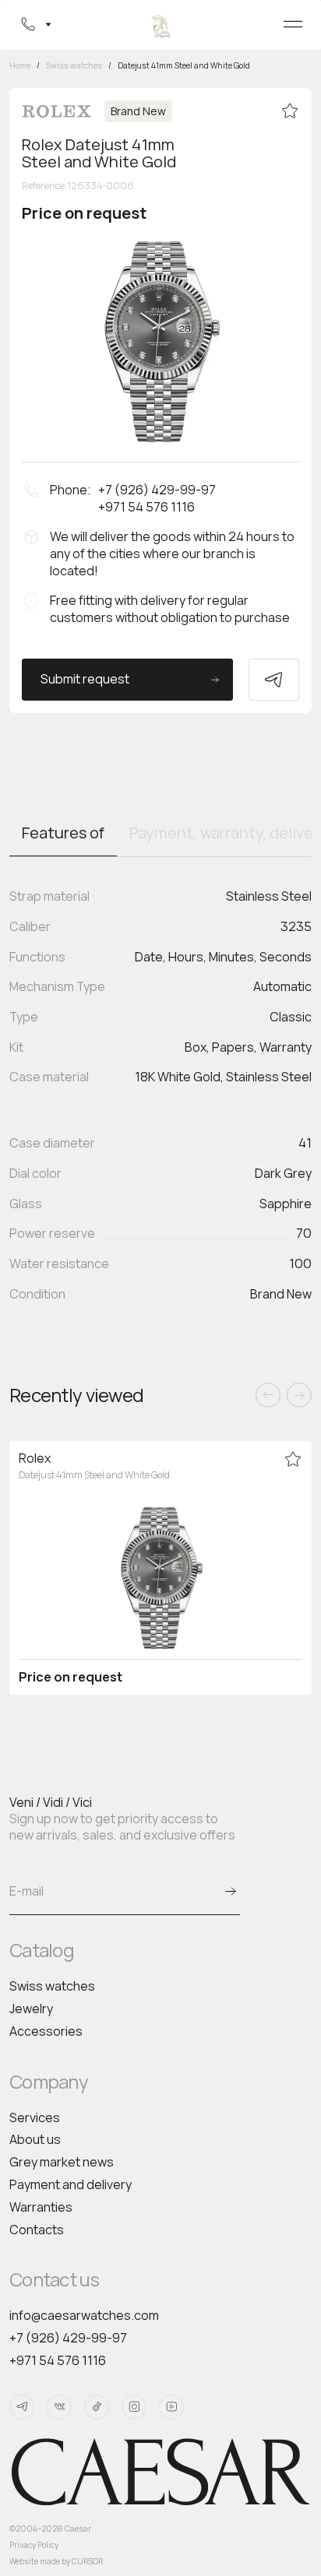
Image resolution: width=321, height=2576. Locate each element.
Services (35, 2117)
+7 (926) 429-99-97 (68, 2338)
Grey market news (62, 2162)
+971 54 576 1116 (58, 2360)
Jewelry (31, 2008)
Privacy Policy (34, 2545)
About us (35, 2139)
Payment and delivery (71, 2184)
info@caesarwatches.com (84, 2315)
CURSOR (87, 2561)
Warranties (41, 2207)
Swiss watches (52, 1986)
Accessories (46, 2031)
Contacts (37, 2230)
